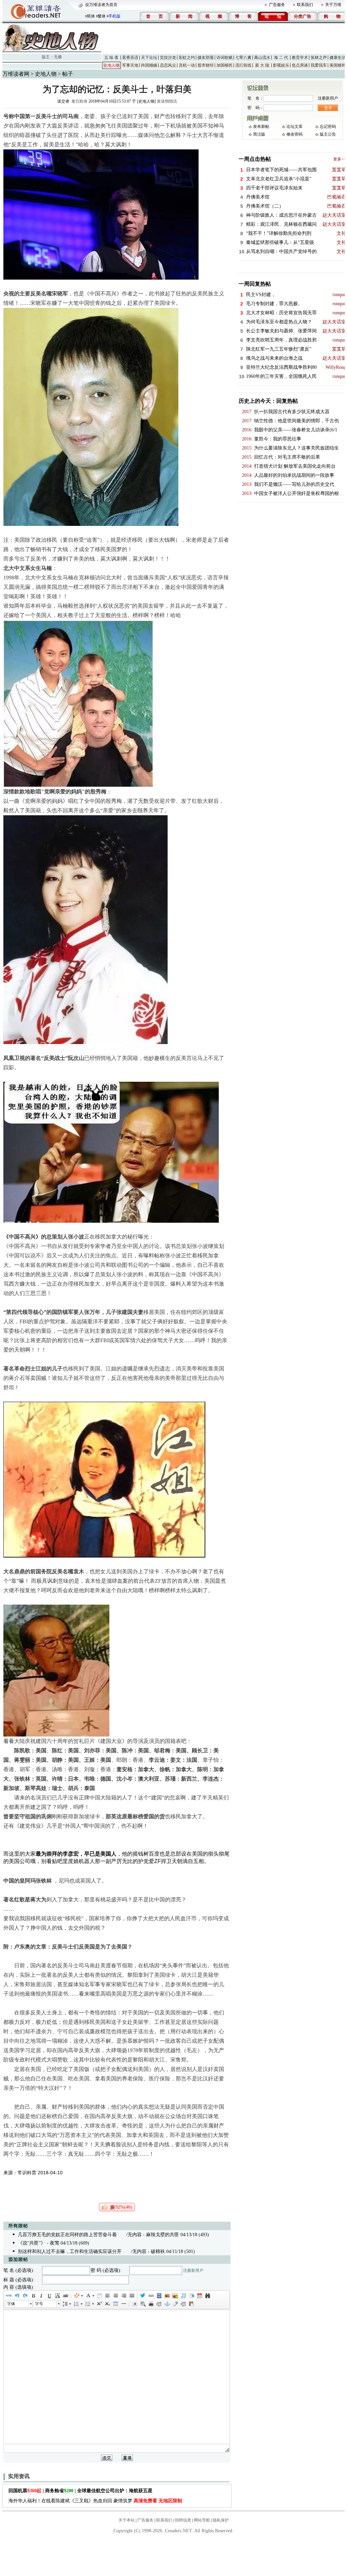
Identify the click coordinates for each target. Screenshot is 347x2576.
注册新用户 (193, 2270)
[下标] (107, 2304)
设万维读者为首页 (101, 5)
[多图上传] (175, 2296)
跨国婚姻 (149, 65)
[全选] (135, 2304)
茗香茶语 (130, 58)
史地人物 (111, 65)
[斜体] (41, 2296)
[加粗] (33, 2296)
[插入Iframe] (191, 2296)
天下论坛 (149, 58)
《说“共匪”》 (32, 2243)
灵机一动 (187, 65)
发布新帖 (261, 127)
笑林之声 (319, 58)
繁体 (102, 16)
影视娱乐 (281, 65)
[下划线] (49, 2296)
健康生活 (338, 58)
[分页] (159, 2304)
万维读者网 (16, 74)
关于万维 (333, 5)
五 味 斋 (111, 58)
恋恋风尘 (168, 65)
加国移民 (224, 65)
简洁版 (259, 134)
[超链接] (151, 2296)
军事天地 (130, 65)
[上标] (99, 2304)
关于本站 (127, 2520)
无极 (58, 57)
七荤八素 (243, 58)
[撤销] (17, 2296)
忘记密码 (328, 127)
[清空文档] (99, 2296)
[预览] (143, 2304)
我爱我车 (319, 65)
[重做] (25, 2296)
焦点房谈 (300, 65)
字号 (39, 2304)
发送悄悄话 (167, 101)
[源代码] (9, 2296)
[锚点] (167, 2304)
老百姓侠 (79, 101)
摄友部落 (206, 58)
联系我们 (305, 5)
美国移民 (338, 65)
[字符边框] (57, 2296)
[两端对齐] (132, 2296)
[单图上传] (167, 2296)
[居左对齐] (107, 2296)
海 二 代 (281, 58)
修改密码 (294, 134)
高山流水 (262, 58)
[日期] (199, 2296)
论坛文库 (294, 127)
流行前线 (243, 65)
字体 (11, 2304)
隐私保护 (221, 2520)
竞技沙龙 (168, 58)
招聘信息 (183, 2520)
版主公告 (328, 134)
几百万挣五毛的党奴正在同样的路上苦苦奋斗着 (67, 2235)
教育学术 (300, 58)
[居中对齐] (115, 2296)
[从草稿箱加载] (191, 2304)
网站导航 (202, 2520)
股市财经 (206, 65)
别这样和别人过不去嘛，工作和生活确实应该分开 (70, 2251)
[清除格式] (175, 2304)
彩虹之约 (187, 58)
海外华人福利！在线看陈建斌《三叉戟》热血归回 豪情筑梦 (95, 2501)
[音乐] (183, 2296)
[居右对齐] (124, 2296)
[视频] (159, 2296)
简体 (91, 16)
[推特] (143, 2296)
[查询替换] (207, 2296)
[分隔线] (124, 2304)
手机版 (114, 16)
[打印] (151, 2304)
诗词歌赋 (224, 58)
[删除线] (65, 2296)
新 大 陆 (262, 65)
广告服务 (277, 5)
